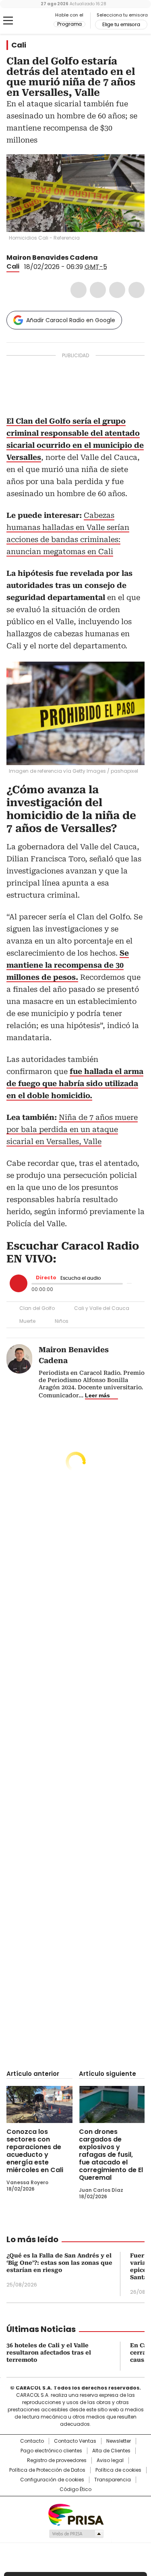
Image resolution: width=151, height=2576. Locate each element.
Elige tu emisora (121, 25)
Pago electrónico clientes (51, 2451)
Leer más (97, 1395)
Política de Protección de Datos (47, 2470)
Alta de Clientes (111, 2451)
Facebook (79, 290)
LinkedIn (117, 290)
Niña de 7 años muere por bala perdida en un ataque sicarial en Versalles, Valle (72, 1129)
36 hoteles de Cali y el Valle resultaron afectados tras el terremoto (49, 2353)
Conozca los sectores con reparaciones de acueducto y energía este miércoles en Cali (35, 2151)
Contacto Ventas (75, 2441)
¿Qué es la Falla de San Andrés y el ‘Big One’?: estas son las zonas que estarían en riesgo (59, 2263)
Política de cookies (118, 2470)
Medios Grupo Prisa (76, 2534)
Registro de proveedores (57, 2460)
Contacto (32, 2441)
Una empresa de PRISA (76, 2514)
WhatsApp (137, 290)
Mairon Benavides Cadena (52, 258)
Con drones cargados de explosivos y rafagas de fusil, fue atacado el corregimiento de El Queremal (111, 2155)
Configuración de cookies (52, 2480)
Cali (19, 45)
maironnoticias (113, 258)
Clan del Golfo (37, 1308)
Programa (69, 24)
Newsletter (119, 2441)
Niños (62, 1321)
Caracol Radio (40, 21)
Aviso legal (110, 2460)
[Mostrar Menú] (8, 21)
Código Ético (75, 2489)
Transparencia (113, 2480)
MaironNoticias (103, 258)
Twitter (98, 290)
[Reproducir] (19, 1283)
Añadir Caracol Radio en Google (71, 320)
